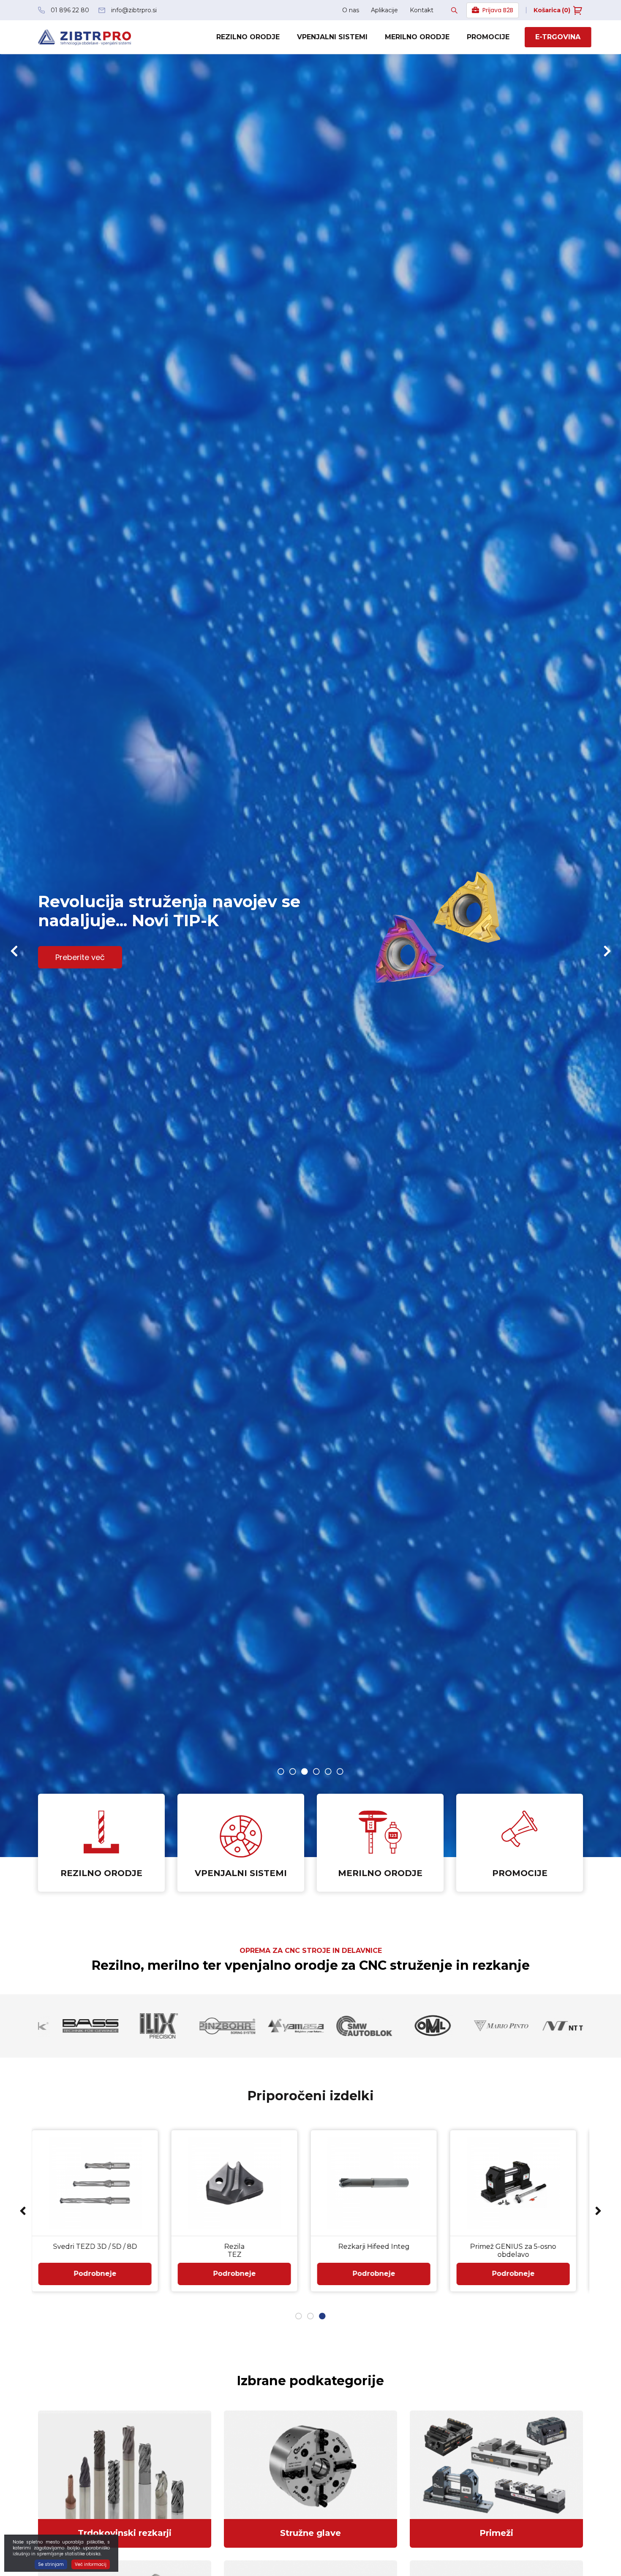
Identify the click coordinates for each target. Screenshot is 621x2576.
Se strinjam (51, 2564)
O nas (351, 10)
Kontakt (422, 10)
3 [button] (305, 1771)
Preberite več (80, 957)
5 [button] (328, 1771)
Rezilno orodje (248, 37)
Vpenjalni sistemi (332, 37)
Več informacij (91, 2564)
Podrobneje (102, 2274)
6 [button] (340, 1771)
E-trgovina (558, 37)
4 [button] (316, 1771)
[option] (310, 956)
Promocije (488, 37)
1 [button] (281, 1771)
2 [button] (293, 1771)
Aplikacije (384, 10)
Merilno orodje (417, 37)
